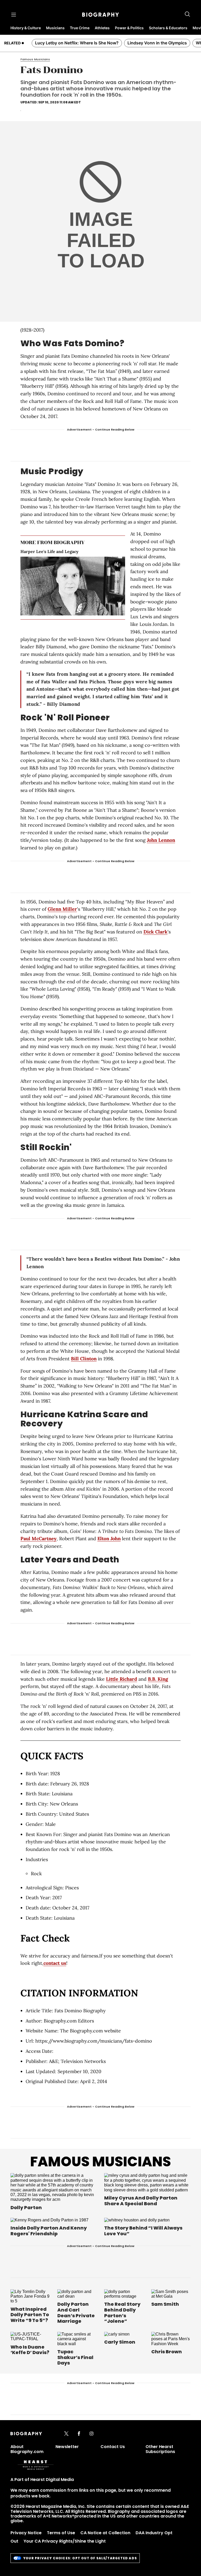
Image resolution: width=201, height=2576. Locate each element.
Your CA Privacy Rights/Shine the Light (65, 2541)
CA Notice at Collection (105, 2533)
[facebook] (79, 2434)
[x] (66, 2434)
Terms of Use (61, 2533)
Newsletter (67, 2447)
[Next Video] (87, 586)
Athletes (102, 28)
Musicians (55, 28)
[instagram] (91, 2434)
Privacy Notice (26, 2533)
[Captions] (111, 611)
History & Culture (26, 28)
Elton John (109, 1539)
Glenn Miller (62, 909)
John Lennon (161, 840)
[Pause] (73, 586)
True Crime (80, 28)
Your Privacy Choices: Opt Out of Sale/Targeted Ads (80, 2558)
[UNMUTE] (117, 564)
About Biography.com (27, 2449)
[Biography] (100, 15)
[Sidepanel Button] (14, 15)
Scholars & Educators (168, 28)
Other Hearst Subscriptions (160, 2449)
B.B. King (158, 1679)
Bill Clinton (84, 1359)
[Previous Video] (58, 586)
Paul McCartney (38, 1539)
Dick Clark (155, 932)
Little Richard (122, 1679)
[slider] (64, 611)
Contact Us (113, 2447)
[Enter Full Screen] (120, 611)
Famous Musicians (100, 2162)
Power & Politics (129, 28)
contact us (55, 1963)
